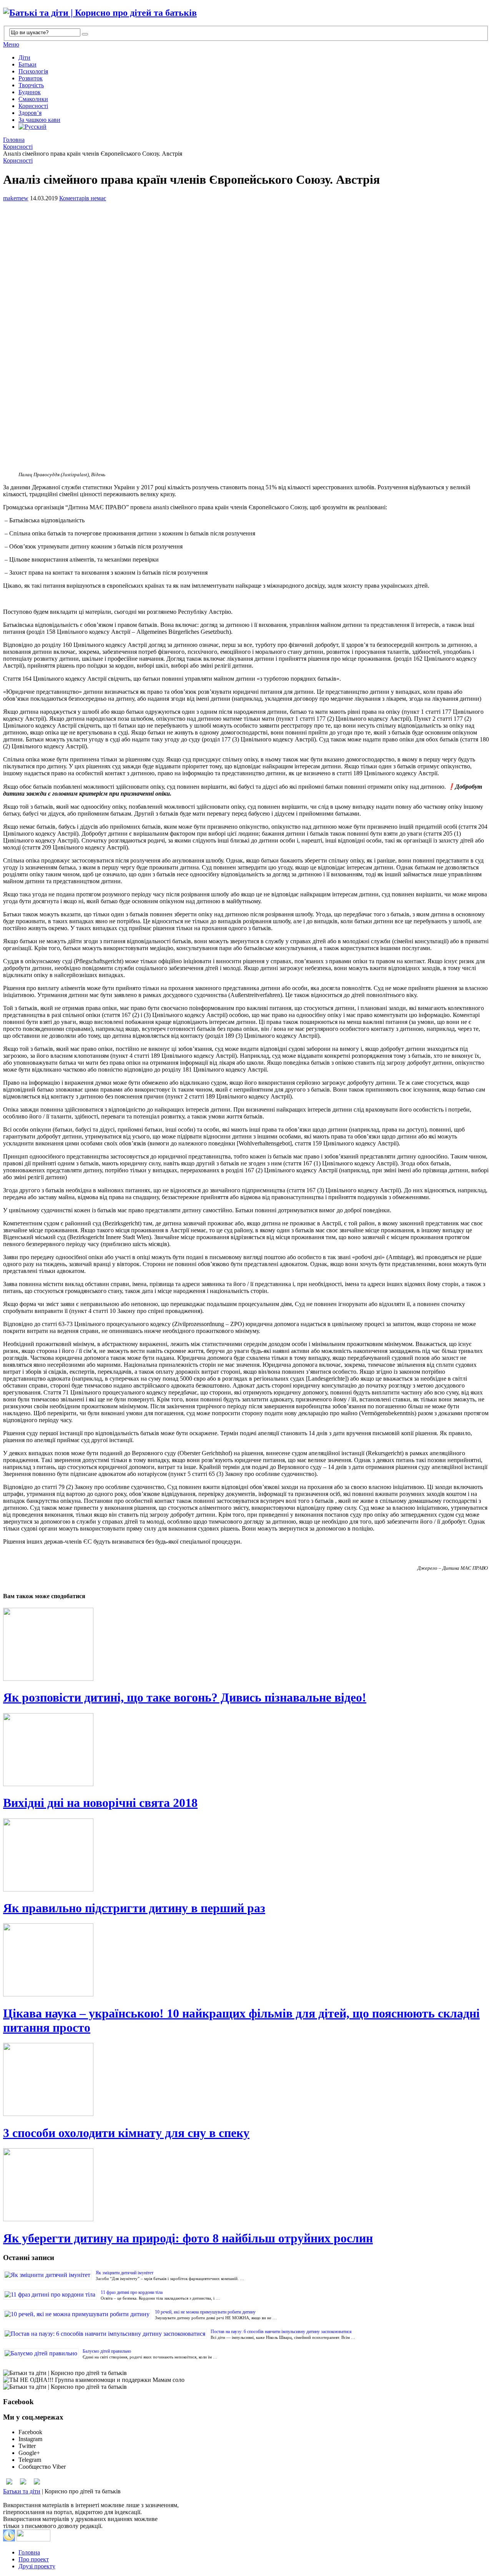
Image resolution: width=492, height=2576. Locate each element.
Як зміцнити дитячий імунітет (125, 2273)
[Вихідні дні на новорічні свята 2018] (246, 1750)
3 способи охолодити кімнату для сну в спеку (126, 2133)
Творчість (31, 85)
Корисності (33, 106)
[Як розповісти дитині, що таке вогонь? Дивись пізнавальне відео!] (246, 1645)
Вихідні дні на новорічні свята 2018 (100, 1803)
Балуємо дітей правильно (107, 2351)
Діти (24, 57)
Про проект (34, 2559)
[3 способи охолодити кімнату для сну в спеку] (246, 2080)
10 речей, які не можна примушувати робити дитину (205, 2312)
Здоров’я (30, 113)
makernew (16, 198)
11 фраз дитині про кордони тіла (132, 2292)
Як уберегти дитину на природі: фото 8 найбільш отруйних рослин (188, 2238)
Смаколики (33, 99)
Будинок (30, 92)
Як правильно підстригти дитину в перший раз (134, 1908)
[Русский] (32, 127)
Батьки (27, 64)
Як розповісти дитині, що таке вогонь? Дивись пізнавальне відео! (185, 1697)
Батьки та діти (22, 2491)
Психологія (33, 71)
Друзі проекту (37, 2566)
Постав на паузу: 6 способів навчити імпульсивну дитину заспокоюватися (281, 2332)
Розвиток (31, 78)
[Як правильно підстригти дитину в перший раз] (246, 1856)
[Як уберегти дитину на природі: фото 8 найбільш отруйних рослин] (246, 2185)
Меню (11, 44)
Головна (14, 140)
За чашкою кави (39, 120)
